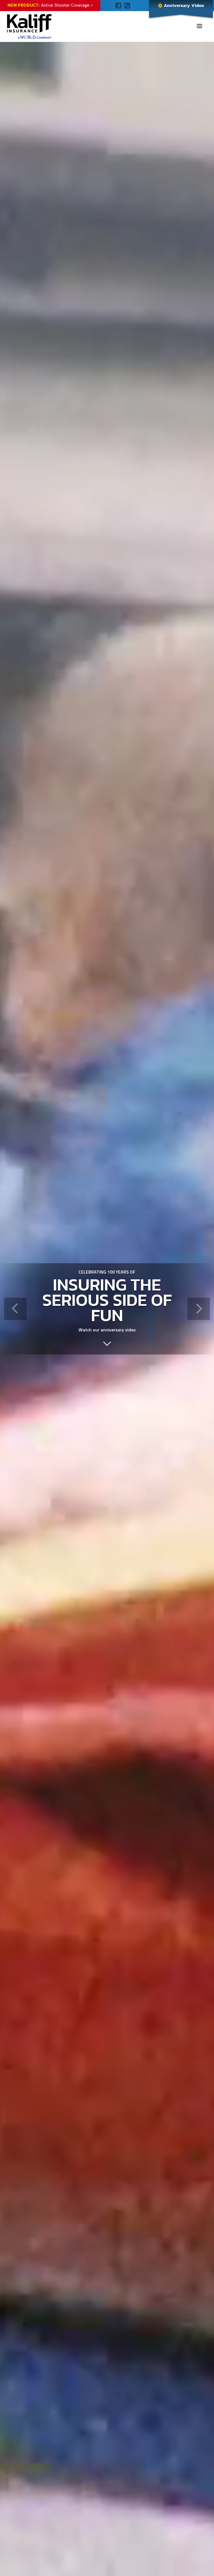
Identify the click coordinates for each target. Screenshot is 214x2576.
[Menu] (199, 27)
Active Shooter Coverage (50, 5)
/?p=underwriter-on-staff (107, 1343)
